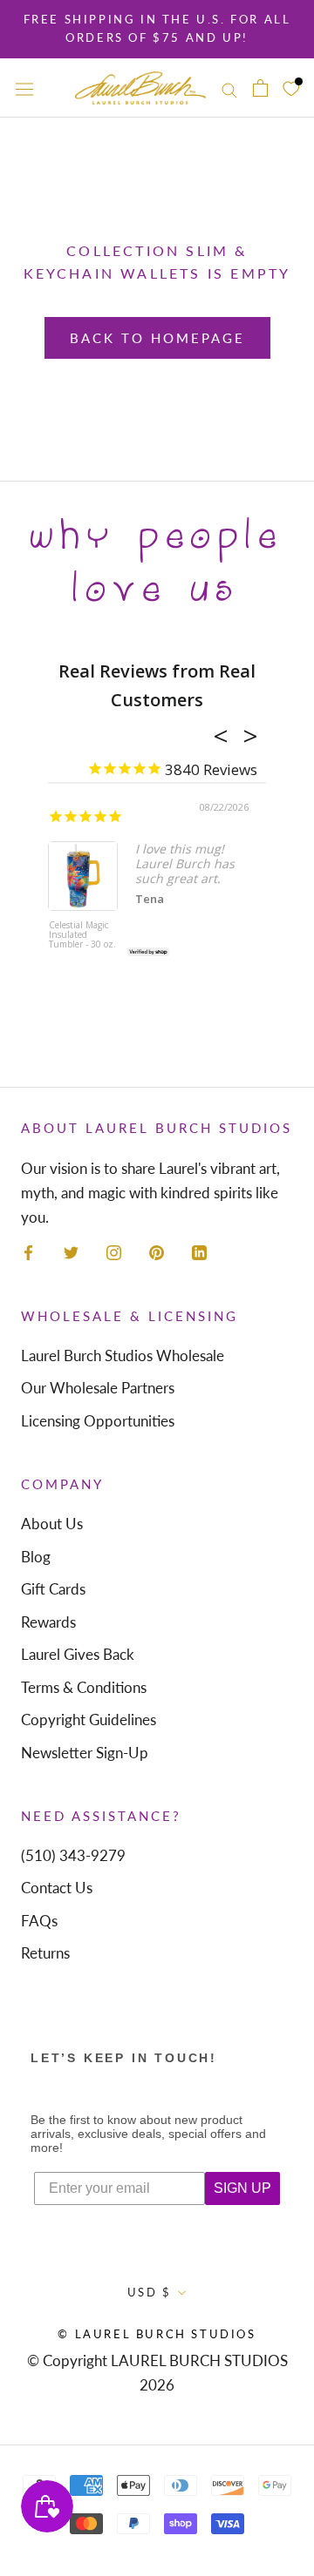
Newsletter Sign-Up (85, 1753)
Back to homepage (157, 338)
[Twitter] (71, 1251)
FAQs (39, 1921)
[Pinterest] (157, 1251)
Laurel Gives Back (78, 1654)
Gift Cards (53, 1589)
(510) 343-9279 (73, 1855)
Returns (45, 1953)
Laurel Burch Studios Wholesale (123, 1355)
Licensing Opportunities (98, 1421)
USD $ (150, 2292)
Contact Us (57, 1888)
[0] (291, 88)
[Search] (229, 88)
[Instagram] (114, 1251)
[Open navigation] (24, 88)
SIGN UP (242, 2188)
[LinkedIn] (199, 1251)
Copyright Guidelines (89, 1720)
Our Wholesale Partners (98, 1388)
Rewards (48, 1622)
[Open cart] (260, 88)
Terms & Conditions (84, 1687)
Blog (36, 1557)
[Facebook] (28, 1251)
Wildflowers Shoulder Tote (167, 931)
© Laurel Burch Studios (157, 2334)
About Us (52, 1524)
